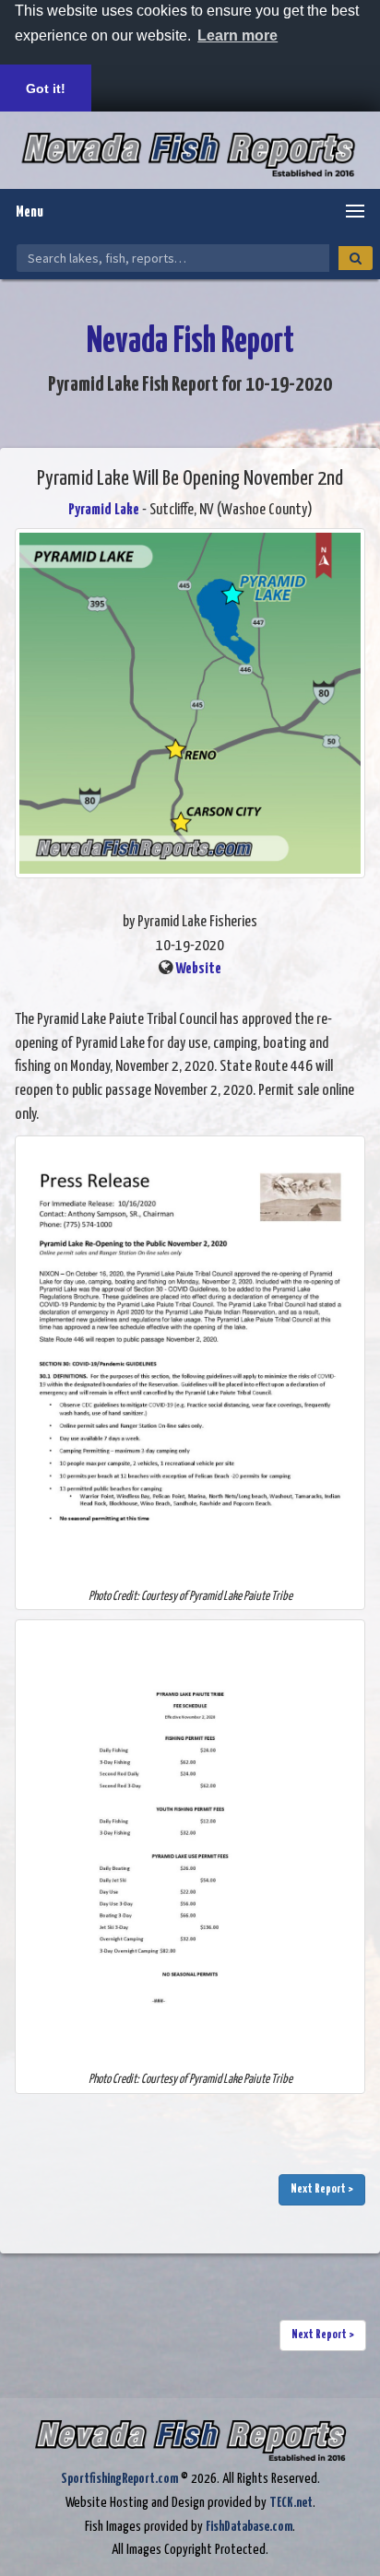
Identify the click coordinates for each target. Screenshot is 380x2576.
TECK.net (291, 2503)
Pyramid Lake (104, 510)
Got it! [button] (46, 88)
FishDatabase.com (249, 2527)
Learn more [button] (237, 35)
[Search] (356, 258)
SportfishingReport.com (119, 2479)
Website (198, 969)
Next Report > (322, 2189)
